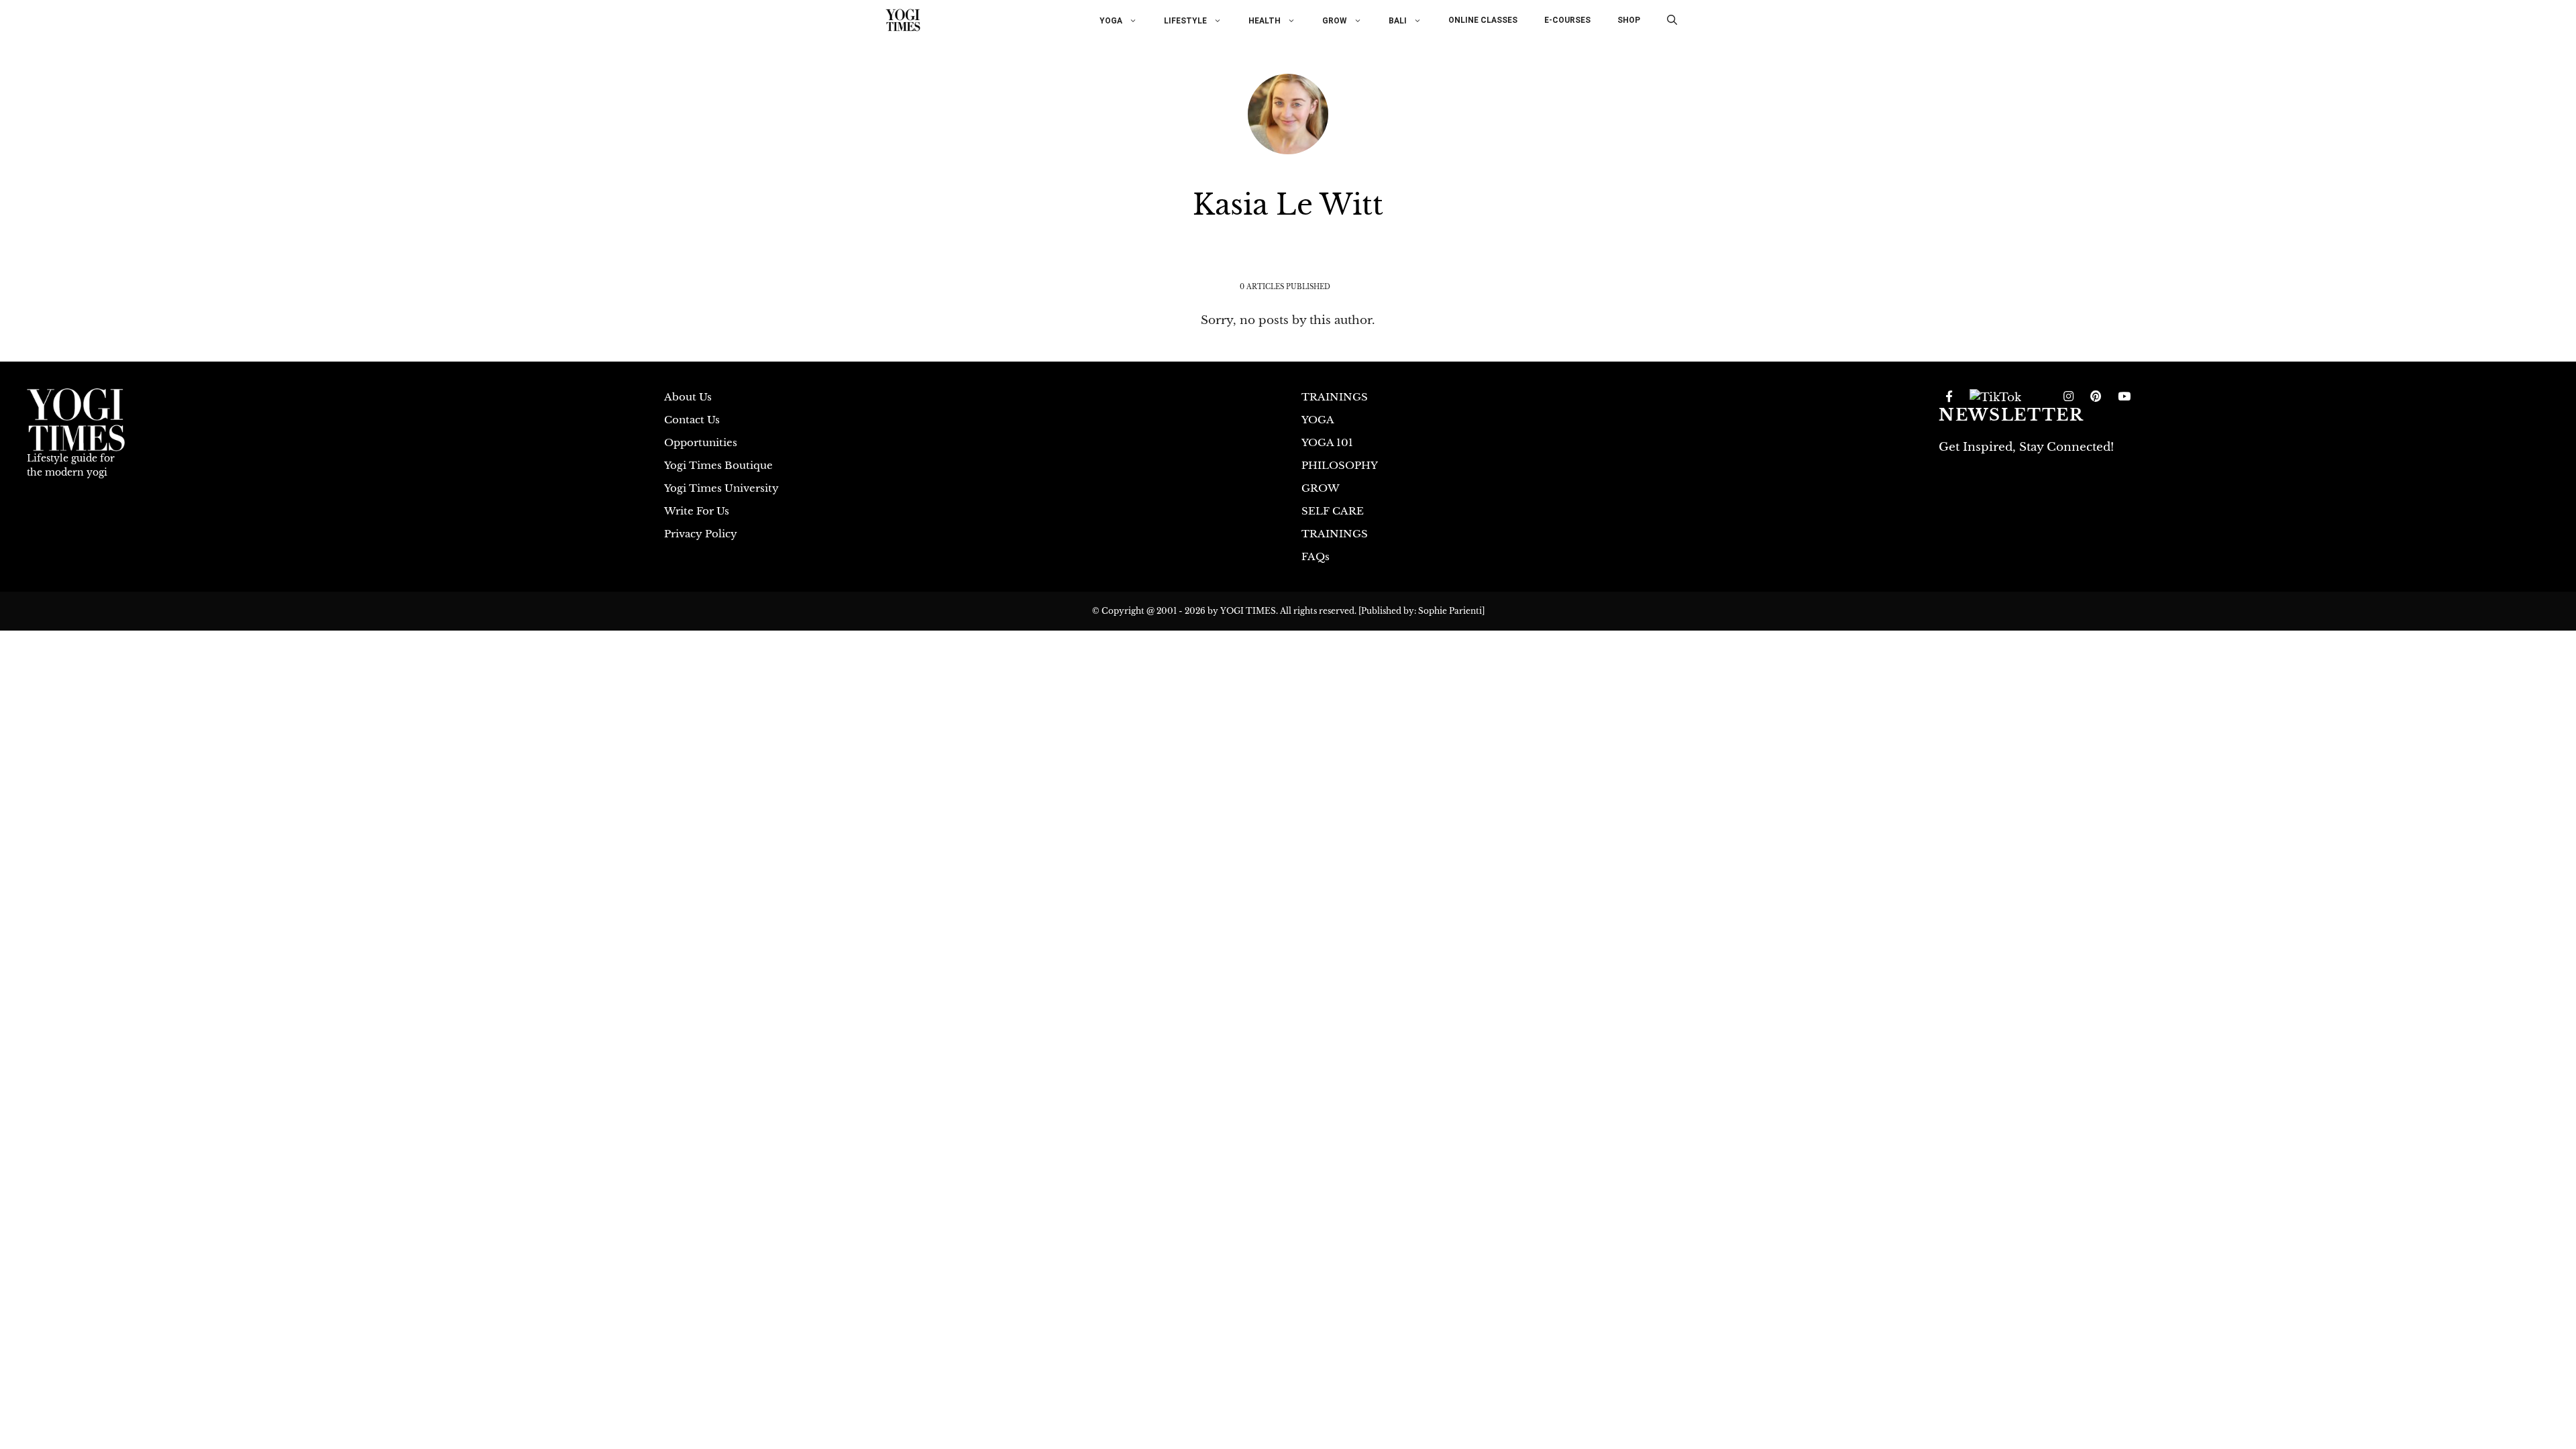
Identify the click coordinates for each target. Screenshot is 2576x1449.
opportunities (701, 442)
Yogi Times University (721, 488)
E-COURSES (1567, 20)
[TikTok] (1995, 397)
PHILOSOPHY (1340, 465)
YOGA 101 (1327, 442)
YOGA (1111, 20)
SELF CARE (1333, 511)
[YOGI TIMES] (903, 20)
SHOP (1629, 20)
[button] (1672, 20)
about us (688, 397)
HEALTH (1265, 20)
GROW (1335, 20)
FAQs (1316, 556)
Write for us (697, 511)
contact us (692, 420)
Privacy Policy (701, 534)
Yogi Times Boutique (718, 465)
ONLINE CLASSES (1483, 20)
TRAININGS (1335, 397)
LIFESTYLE (1185, 20)
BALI (1398, 20)
